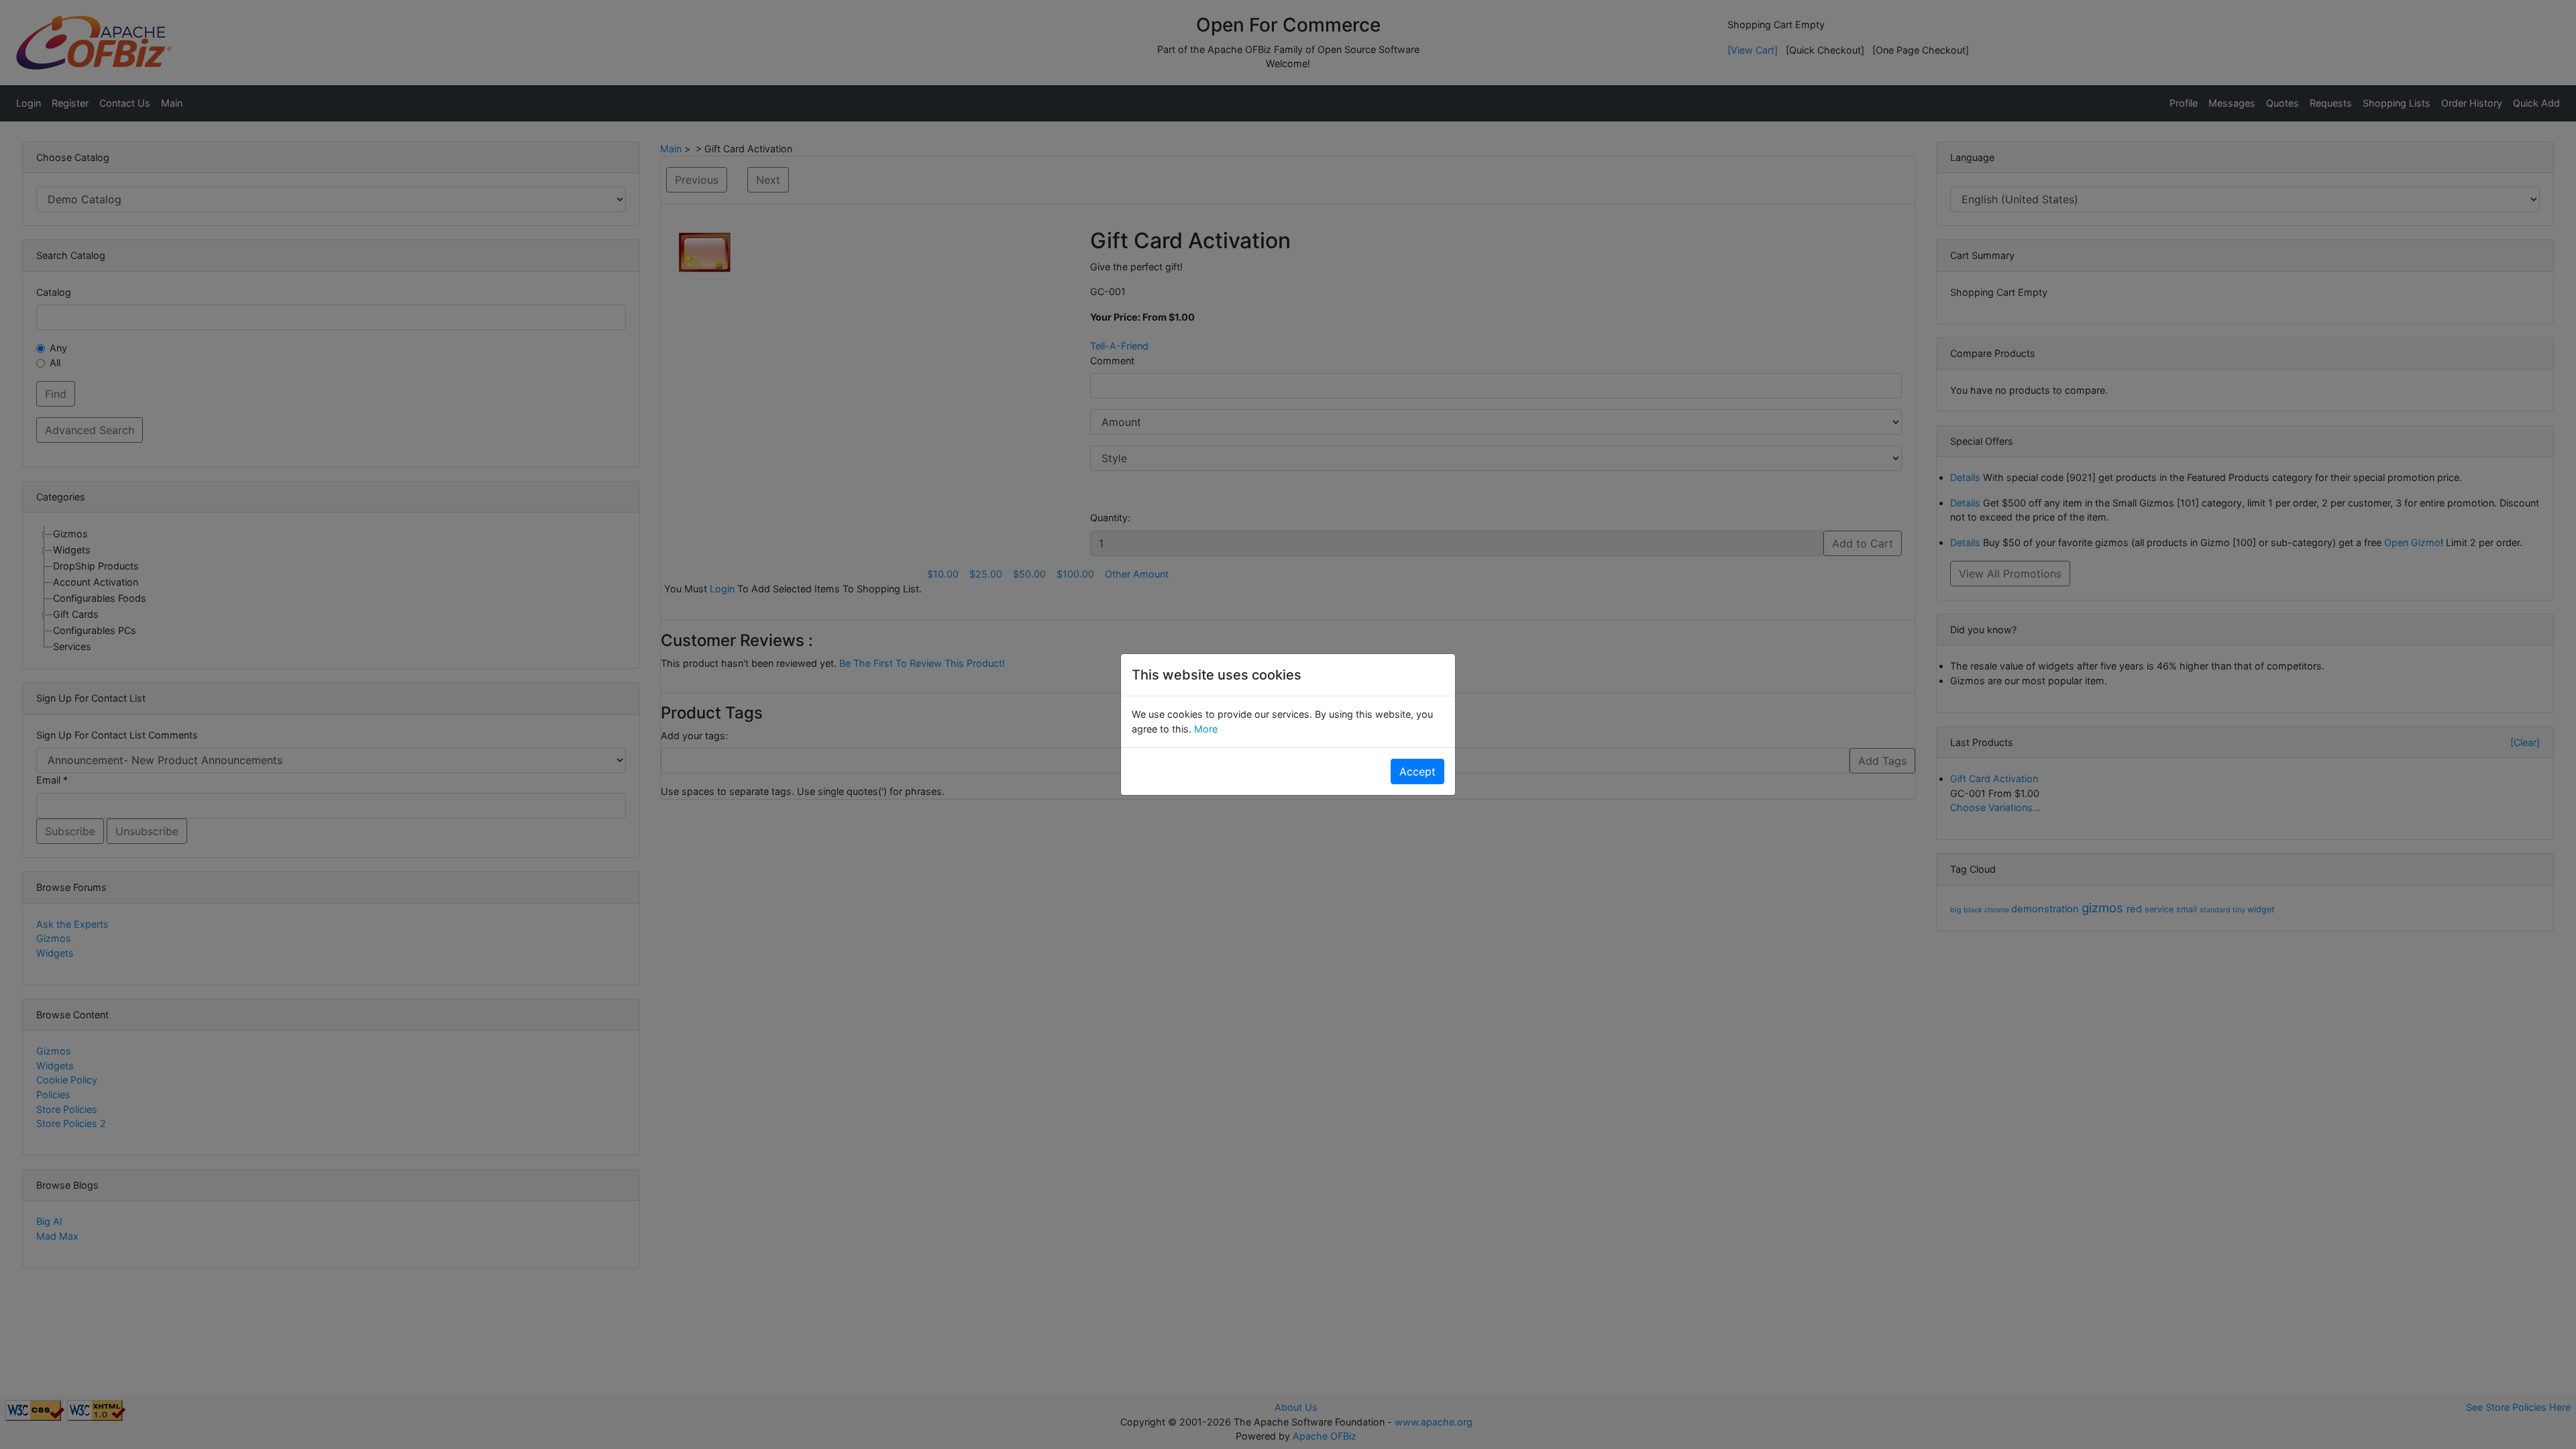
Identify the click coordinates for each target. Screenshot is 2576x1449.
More (1204, 729)
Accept (1417, 771)
